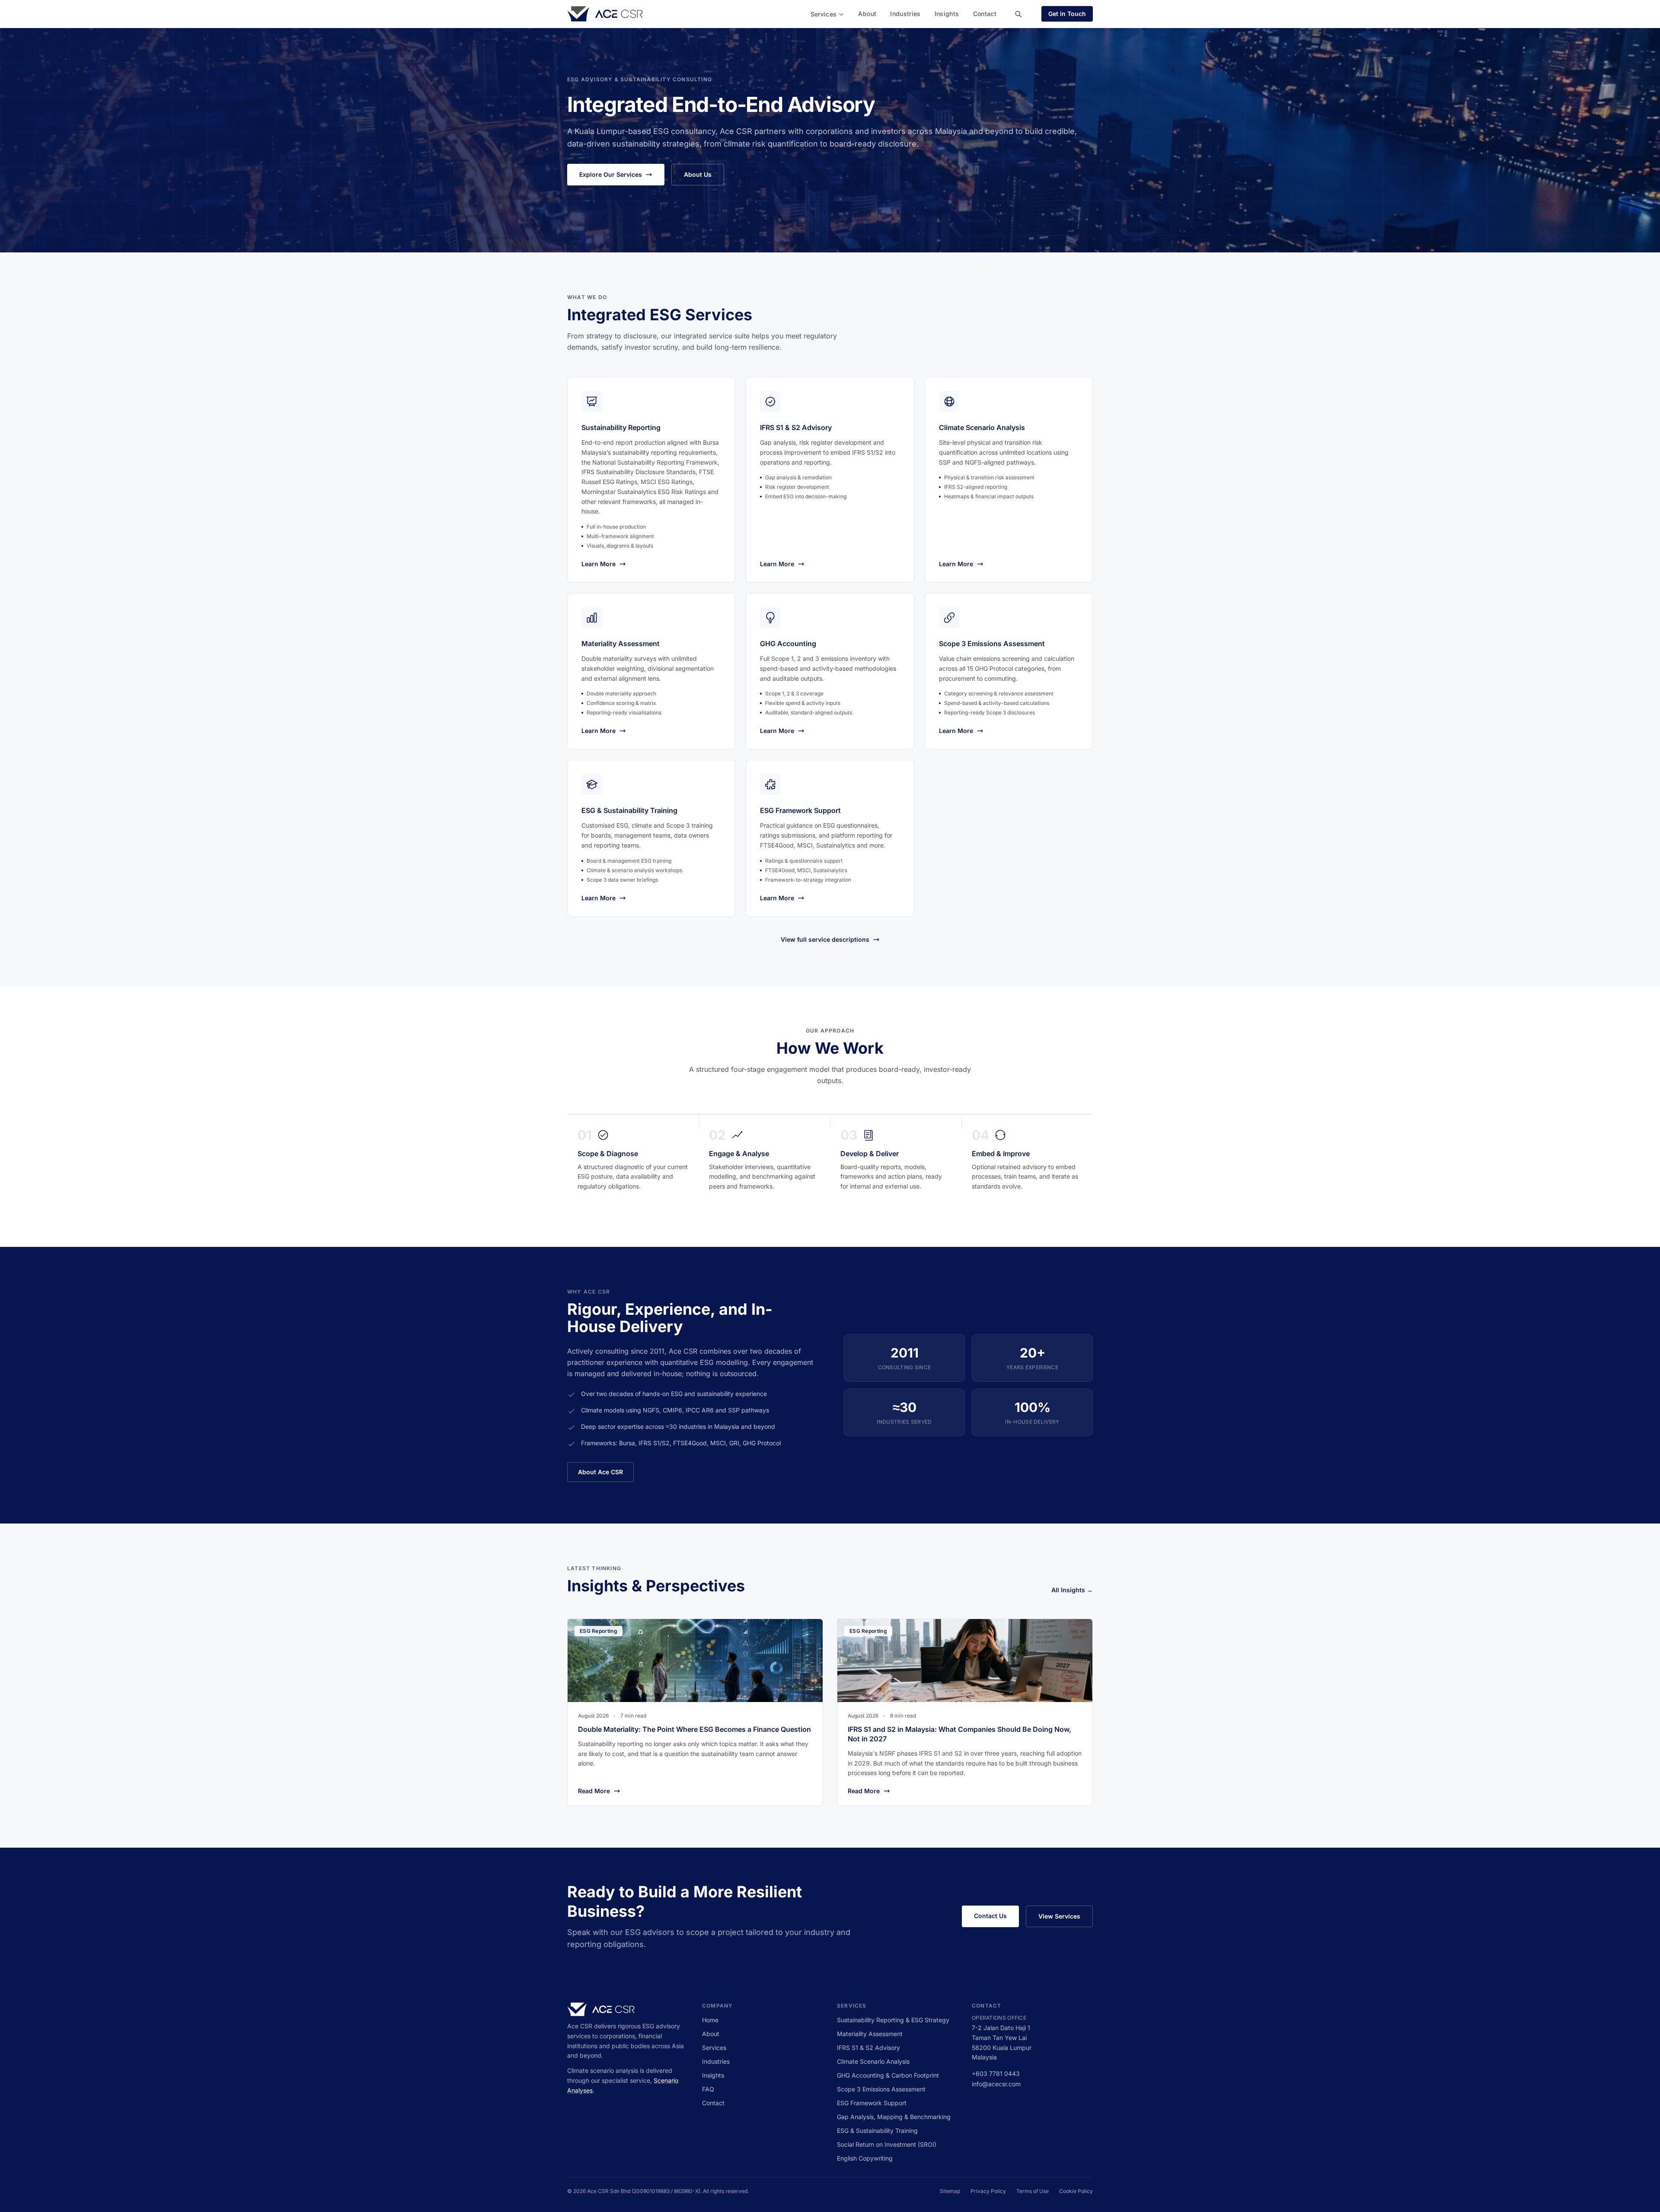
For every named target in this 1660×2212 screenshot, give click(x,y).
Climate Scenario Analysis (873, 2061)
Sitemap (950, 2191)
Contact (985, 14)
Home (710, 2020)
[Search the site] (1018, 14)
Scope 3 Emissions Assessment (881, 2089)
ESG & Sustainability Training (877, 2131)
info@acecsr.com (996, 2084)
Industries (905, 14)
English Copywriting (865, 2158)
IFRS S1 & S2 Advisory (868, 2048)
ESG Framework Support (872, 2103)
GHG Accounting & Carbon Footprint (888, 2075)
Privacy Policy (988, 2191)
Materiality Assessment (870, 2034)
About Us (698, 174)
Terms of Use (1033, 2191)
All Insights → (1072, 1590)
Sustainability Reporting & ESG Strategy (893, 2020)
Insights (947, 14)
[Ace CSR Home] (605, 14)
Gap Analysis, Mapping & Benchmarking (894, 2117)
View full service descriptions (825, 939)
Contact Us (990, 1916)
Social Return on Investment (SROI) (887, 2144)
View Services (1059, 1916)
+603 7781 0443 (996, 2073)
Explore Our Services (611, 174)
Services (824, 14)
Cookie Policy (1076, 2191)
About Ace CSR (600, 1472)
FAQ (708, 2089)
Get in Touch (1067, 14)
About (867, 14)
